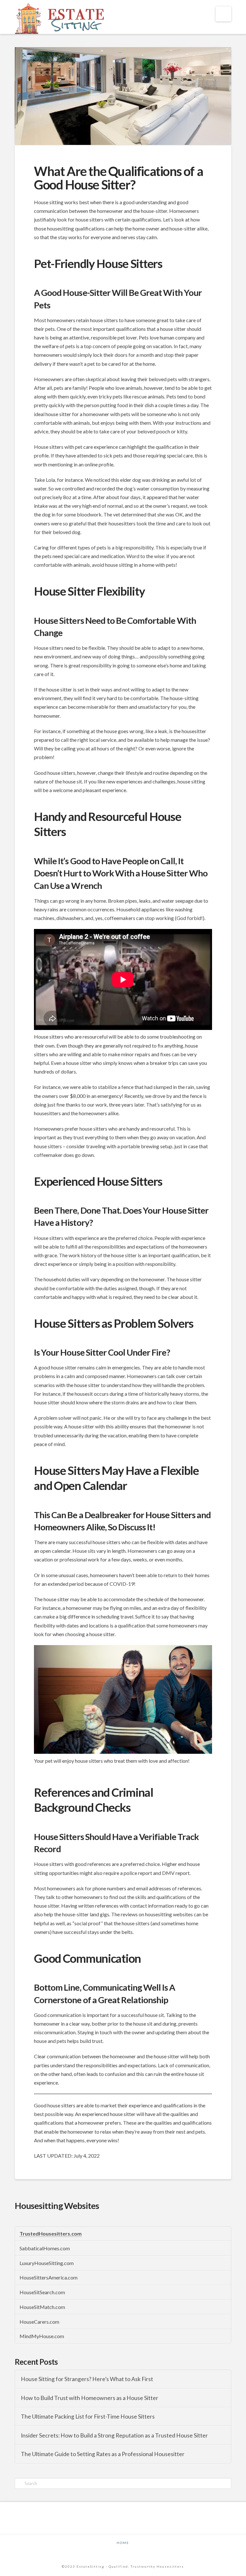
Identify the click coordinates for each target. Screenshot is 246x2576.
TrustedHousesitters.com (51, 2233)
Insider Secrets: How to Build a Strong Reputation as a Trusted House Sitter (114, 2435)
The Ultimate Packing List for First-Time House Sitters (88, 2417)
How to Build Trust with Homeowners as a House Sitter (90, 2398)
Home (123, 2543)
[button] (223, 14)
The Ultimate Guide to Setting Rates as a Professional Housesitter (103, 2454)
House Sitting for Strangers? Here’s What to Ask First (87, 2379)
